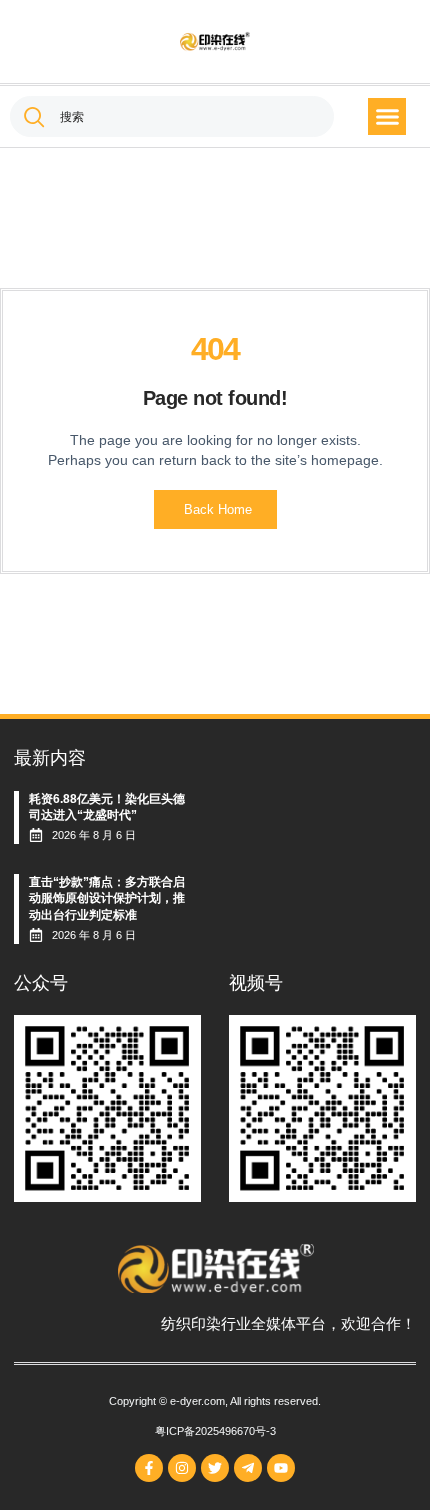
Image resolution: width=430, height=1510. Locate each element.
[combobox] (172, 116)
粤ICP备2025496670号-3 (215, 1431)
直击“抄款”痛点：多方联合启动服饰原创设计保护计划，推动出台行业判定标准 (107, 899)
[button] (387, 117)
